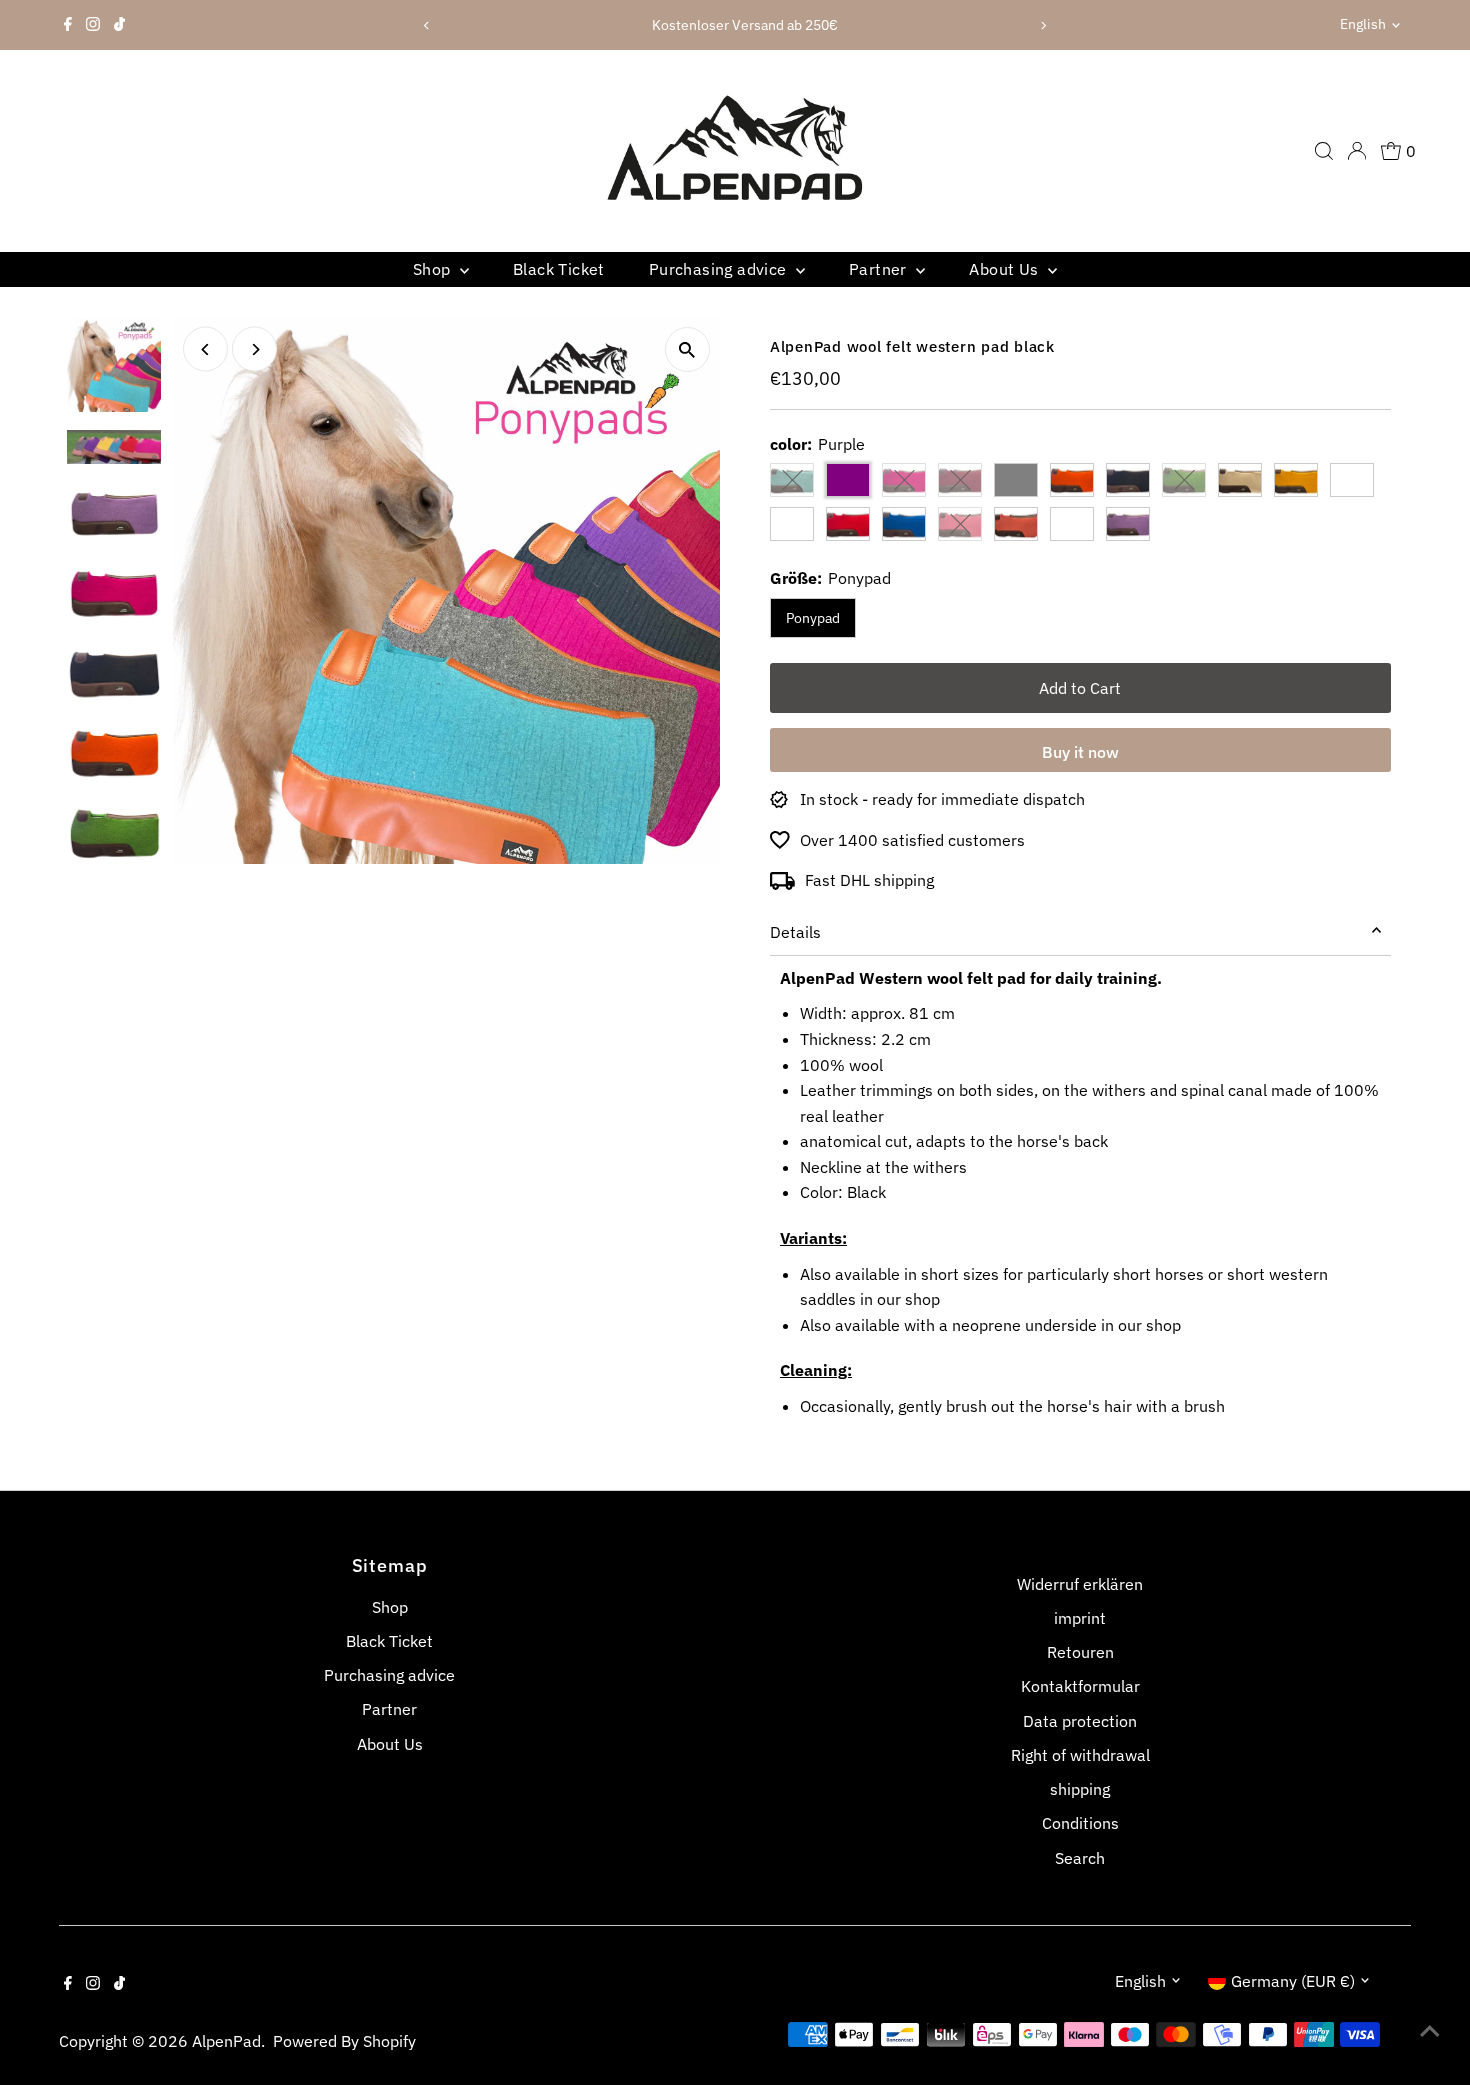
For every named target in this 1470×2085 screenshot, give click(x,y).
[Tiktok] (119, 25)
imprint (1080, 1618)
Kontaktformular (1080, 1686)
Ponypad (813, 618)
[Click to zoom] (687, 349)
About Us (1006, 269)
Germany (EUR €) (1293, 1981)
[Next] (1042, 25)
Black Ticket (559, 269)
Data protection (1080, 1721)
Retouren (1080, 1652)
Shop (434, 269)
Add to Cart (1080, 688)
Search (1080, 1858)
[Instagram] (93, 25)
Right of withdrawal (1080, 1755)
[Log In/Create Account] (1357, 151)
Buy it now (1080, 752)
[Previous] (427, 25)
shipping (1080, 1789)
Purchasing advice (720, 269)
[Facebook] (68, 25)
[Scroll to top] (1430, 2030)
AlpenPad (226, 2041)
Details (795, 932)
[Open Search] (1324, 151)
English (1363, 24)
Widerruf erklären (1080, 1584)
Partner (880, 269)
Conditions (1080, 1823)
